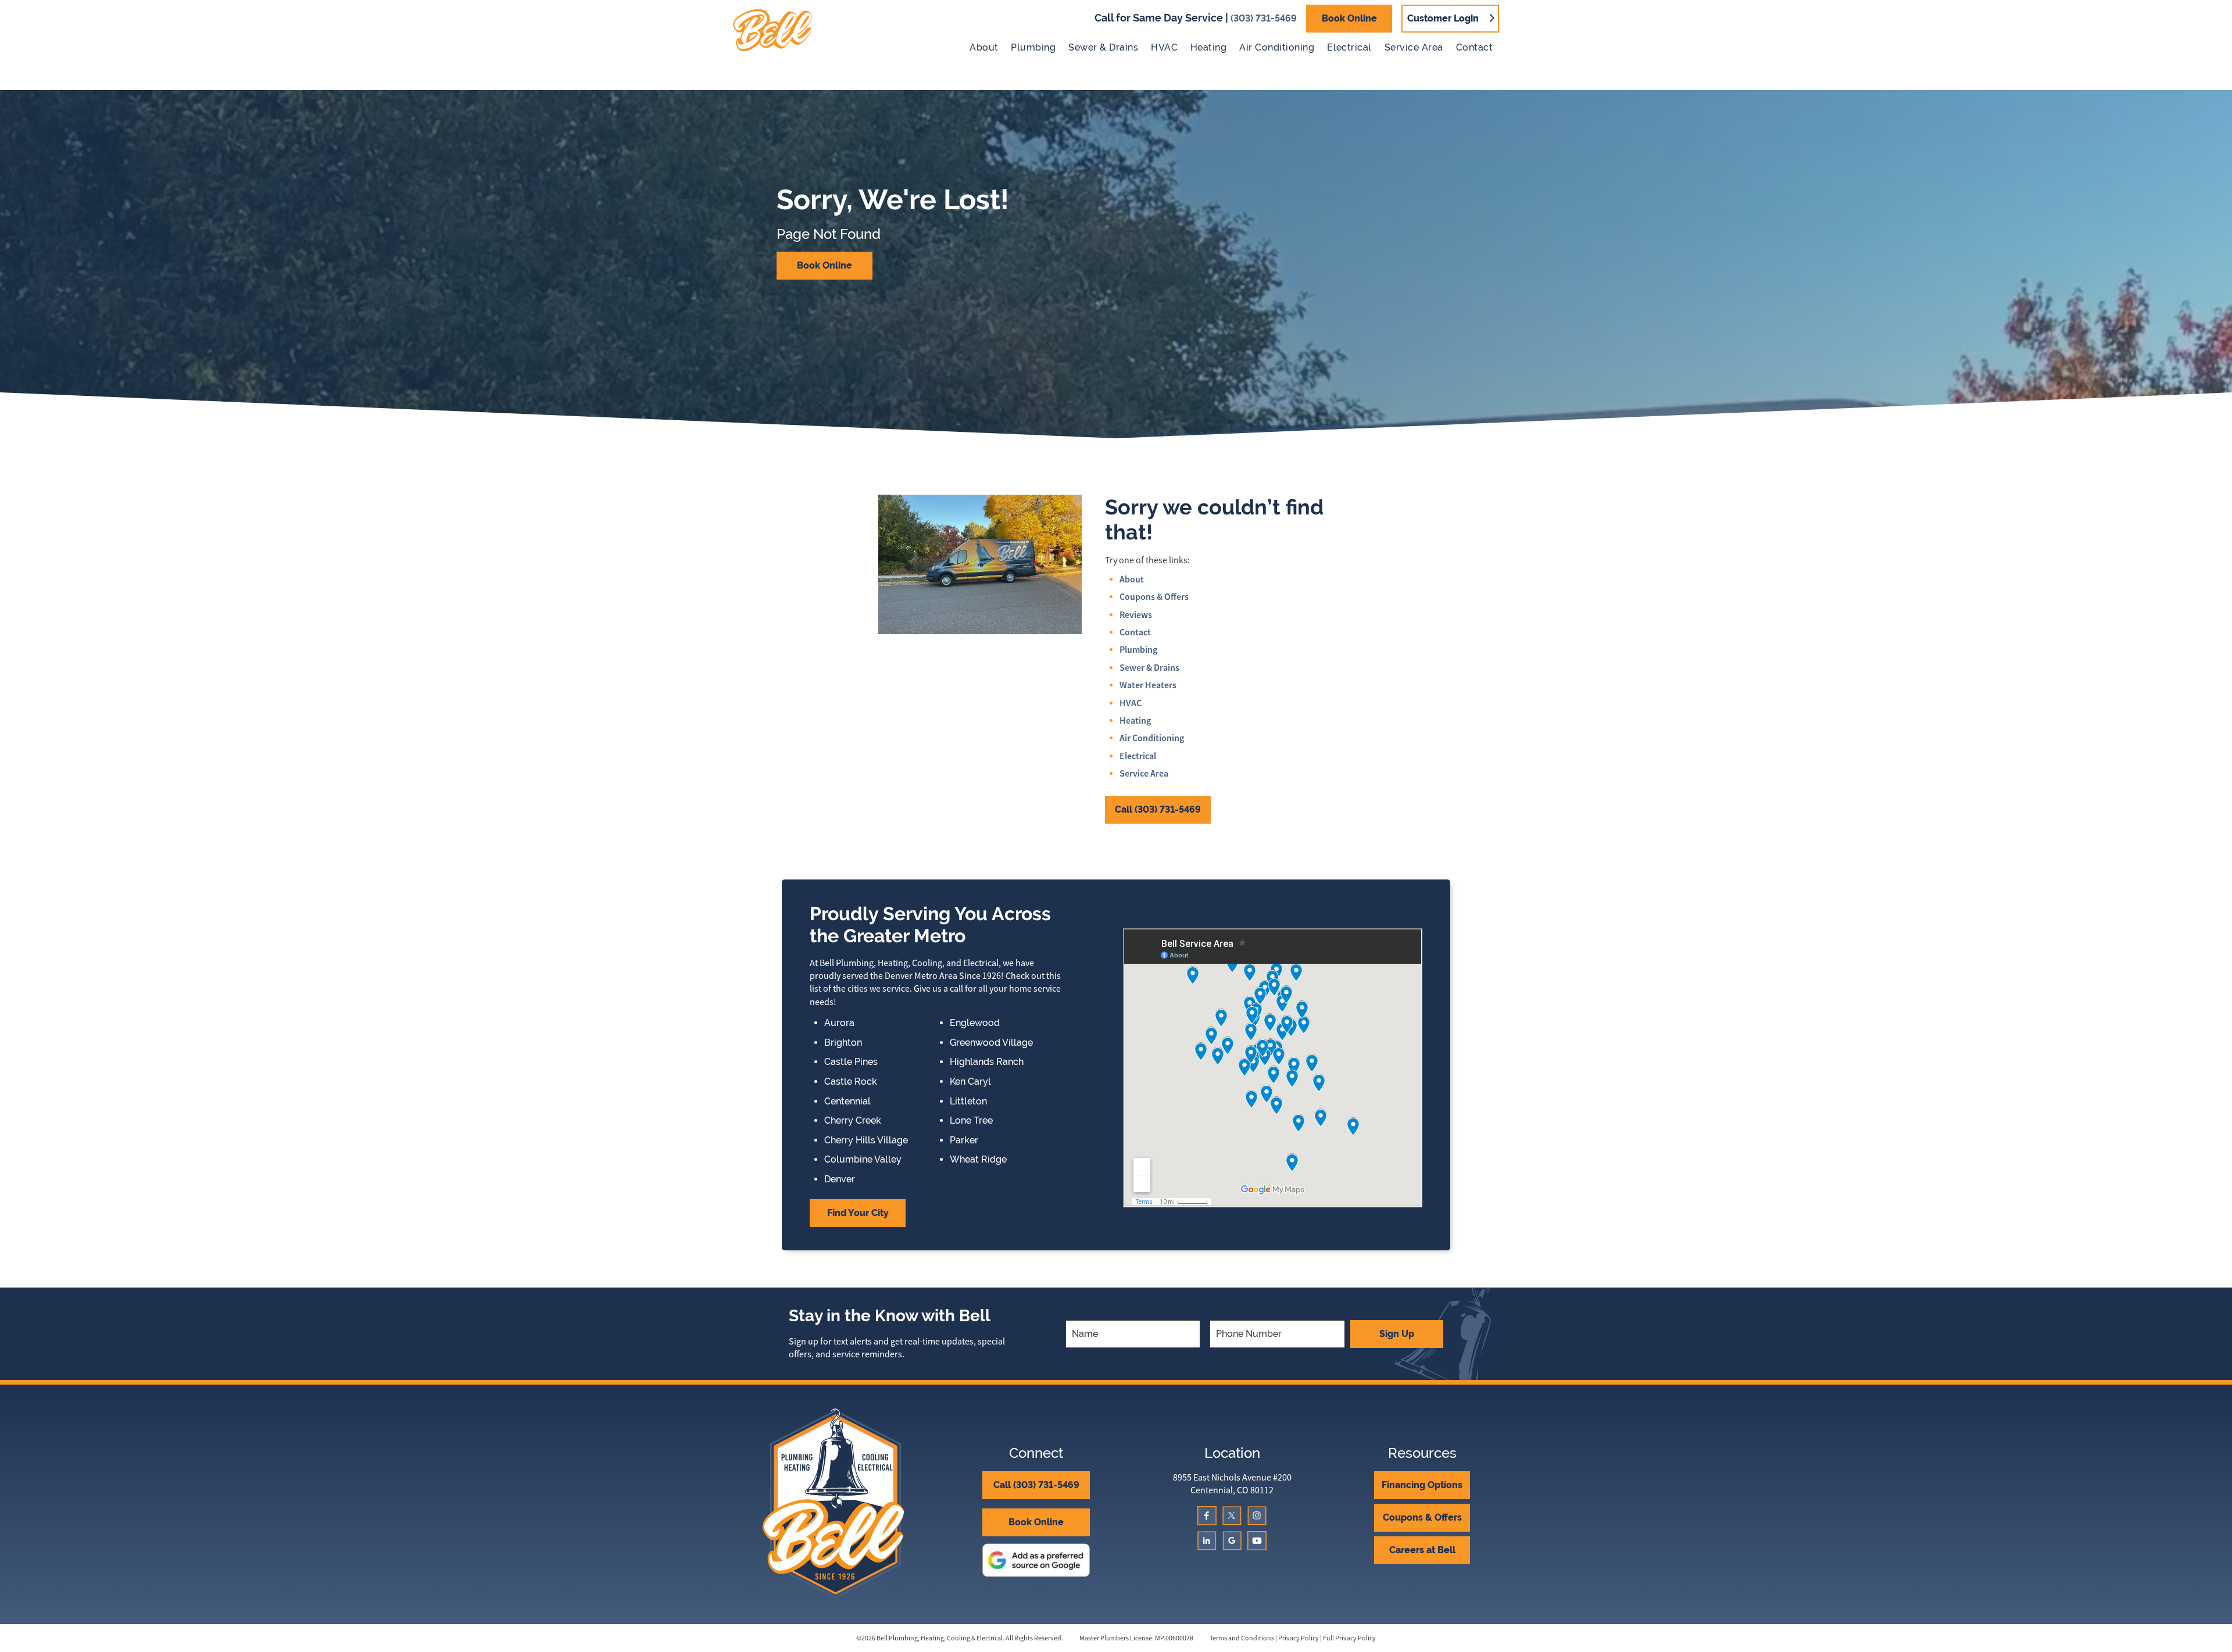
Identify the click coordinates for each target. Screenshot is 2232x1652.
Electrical (1349, 47)
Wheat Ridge (978, 1160)
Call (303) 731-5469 (1158, 809)
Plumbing (1033, 47)
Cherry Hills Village (866, 1140)
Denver (840, 1179)
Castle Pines (851, 1062)
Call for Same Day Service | (1196, 18)
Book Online (1349, 18)
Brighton (843, 1043)
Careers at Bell (1422, 1550)
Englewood (975, 1023)
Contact (1474, 47)
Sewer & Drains (1103, 47)
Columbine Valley (863, 1160)
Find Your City (858, 1213)
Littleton (968, 1102)
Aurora (839, 1023)
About (984, 47)
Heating (1208, 47)
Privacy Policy (1299, 1638)
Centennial (847, 1102)
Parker (964, 1140)
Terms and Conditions (1242, 1638)
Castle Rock (851, 1082)
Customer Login (1443, 18)
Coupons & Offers (1154, 597)
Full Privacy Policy (1349, 1638)
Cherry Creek (853, 1121)
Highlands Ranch (987, 1062)
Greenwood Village (991, 1043)
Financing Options (1422, 1485)
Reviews (1136, 615)
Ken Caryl (970, 1082)
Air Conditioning (1277, 47)
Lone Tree (971, 1121)
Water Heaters (1148, 685)
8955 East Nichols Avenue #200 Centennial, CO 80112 (1232, 1484)
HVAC (1164, 47)
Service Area (1414, 47)
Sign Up (1397, 1334)
